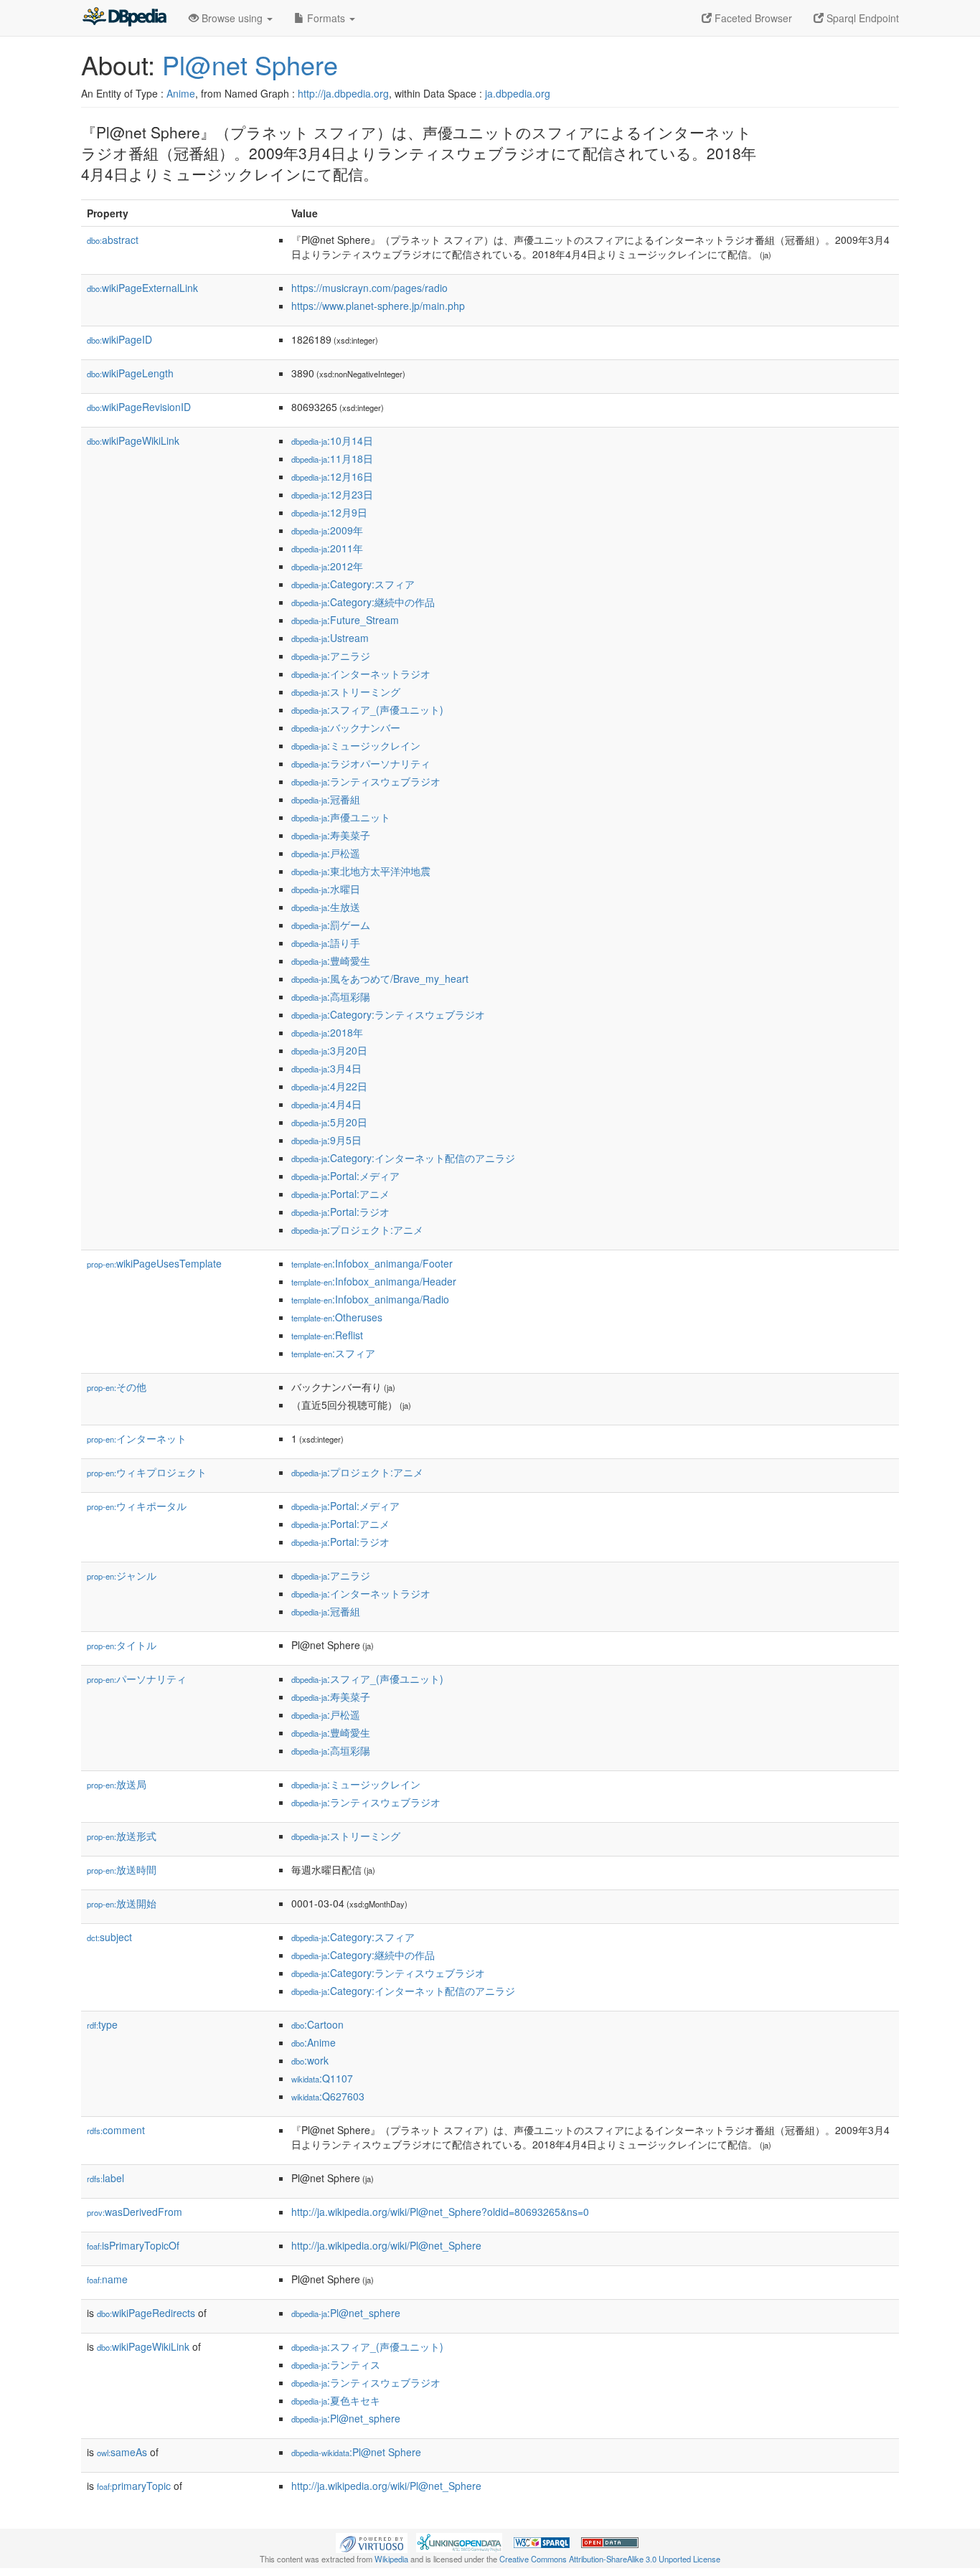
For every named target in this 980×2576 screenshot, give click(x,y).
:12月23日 (332, 494)
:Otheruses (337, 1317)
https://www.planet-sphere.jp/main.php (378, 306)
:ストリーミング (346, 692)
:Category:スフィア (353, 584)
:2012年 (327, 566)
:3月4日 (326, 1068)
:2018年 (327, 1032)
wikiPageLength (130, 373)
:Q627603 (328, 2096)
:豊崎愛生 (331, 961)
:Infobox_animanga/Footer (372, 1263)
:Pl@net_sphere (346, 2313)
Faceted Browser (752, 18)
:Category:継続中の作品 (363, 602)
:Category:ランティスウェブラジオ (388, 1014)
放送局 (117, 1784)
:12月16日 (332, 476)
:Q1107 (322, 2078)
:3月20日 (329, 1050)
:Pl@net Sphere (356, 2452)
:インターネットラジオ (361, 674)
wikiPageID (119, 339)
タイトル (122, 1645)
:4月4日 (326, 1104)
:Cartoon (317, 2024)
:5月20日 (329, 1122)
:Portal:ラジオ (340, 1212)
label (105, 2178)
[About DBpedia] (124, 18)
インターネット (137, 1438)
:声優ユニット (341, 817)
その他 (117, 1387)
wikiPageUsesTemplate (154, 1263)
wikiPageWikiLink (133, 440)
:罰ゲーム (331, 925)
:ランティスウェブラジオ (366, 781)
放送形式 (122, 1836)
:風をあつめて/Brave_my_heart (380, 978)
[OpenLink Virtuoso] (372, 2541)
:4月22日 (329, 1086)
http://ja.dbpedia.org (343, 93)
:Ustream (330, 638)
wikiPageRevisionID (139, 407)
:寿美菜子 (331, 835)
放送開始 (122, 1903)
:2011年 (327, 548)
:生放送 (326, 907)
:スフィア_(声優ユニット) (367, 709)
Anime (181, 93)
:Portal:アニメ (340, 1194)
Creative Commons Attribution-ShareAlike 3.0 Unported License (610, 2559)
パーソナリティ (137, 1679)
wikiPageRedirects (146, 2313)
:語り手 (326, 943)
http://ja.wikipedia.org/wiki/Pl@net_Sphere (386, 2245)
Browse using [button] (232, 18)
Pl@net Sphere (250, 64)
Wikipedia (391, 2559)
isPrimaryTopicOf (133, 2245)
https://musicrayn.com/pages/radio (369, 288)
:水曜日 (326, 889)
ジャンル (122, 1575)
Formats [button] (326, 18)
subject (109, 1937)
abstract (113, 240)
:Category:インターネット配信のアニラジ (403, 1158)
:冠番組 (326, 799)
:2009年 (327, 530)
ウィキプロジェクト (147, 1472)
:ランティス (336, 2364)
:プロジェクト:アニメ (357, 1230)
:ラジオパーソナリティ (361, 763)
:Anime (314, 2042)
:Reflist (327, 1335)
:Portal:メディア (345, 1176)
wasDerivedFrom (135, 2212)
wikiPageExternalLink (142, 288)
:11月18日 (332, 458)
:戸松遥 (326, 853)
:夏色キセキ (336, 2400)
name (107, 2279)
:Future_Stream (345, 620)
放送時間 (122, 1869)
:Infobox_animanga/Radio (370, 1299)
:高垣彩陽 (331, 996)
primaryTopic (134, 2486)
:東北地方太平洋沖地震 (361, 871)
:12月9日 (329, 512)
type (102, 2024)
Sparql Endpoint (861, 18)
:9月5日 (326, 1140)
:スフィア (333, 1353)
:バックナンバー (346, 727)
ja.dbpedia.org (518, 93)
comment (116, 2130)
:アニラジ (331, 656)
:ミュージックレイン (356, 745)
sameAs (122, 2452)
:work (310, 2060)
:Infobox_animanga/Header (374, 1281)
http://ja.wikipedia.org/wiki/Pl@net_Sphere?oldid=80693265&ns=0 (440, 2212)
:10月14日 (332, 440)
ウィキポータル (137, 1506)
